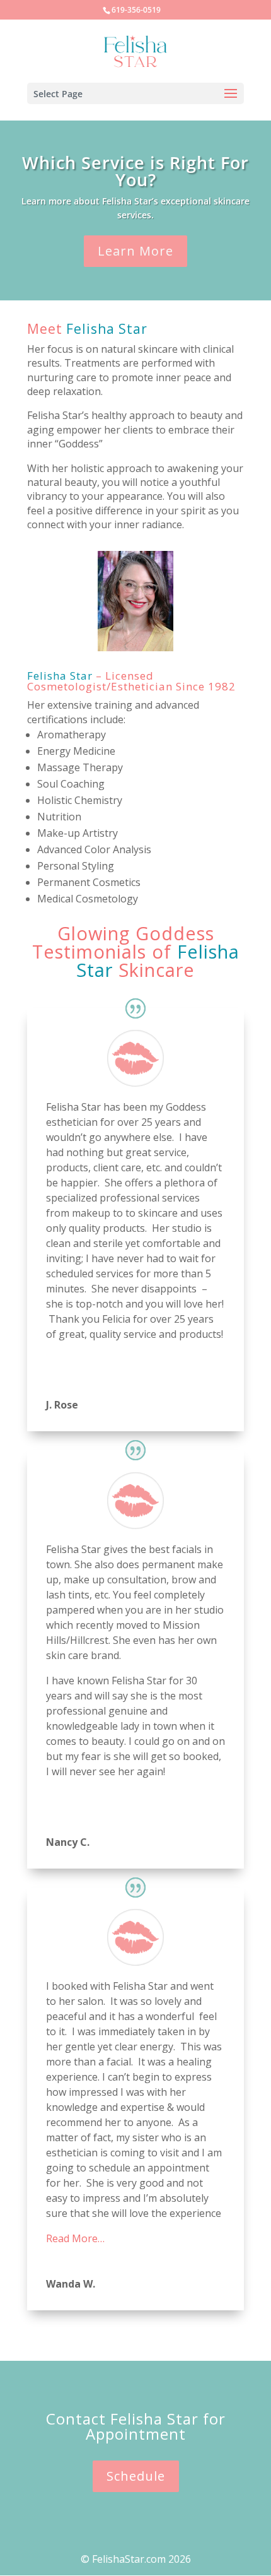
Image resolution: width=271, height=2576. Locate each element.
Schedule (136, 2476)
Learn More (135, 251)
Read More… (75, 2238)
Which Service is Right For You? (135, 171)
